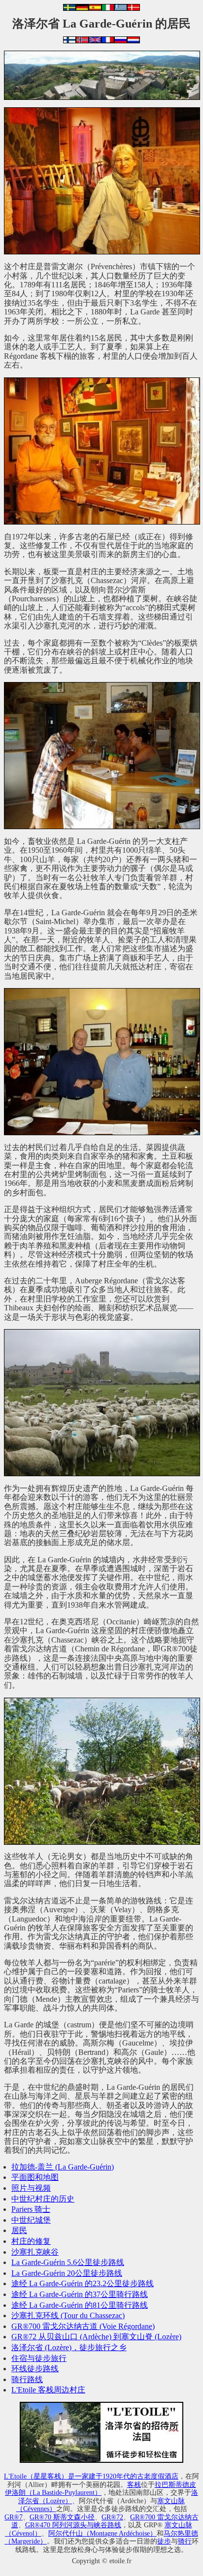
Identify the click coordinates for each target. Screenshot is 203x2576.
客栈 (134, 2484)
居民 (19, 2230)
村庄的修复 (31, 2241)
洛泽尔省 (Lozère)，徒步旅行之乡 (69, 2347)
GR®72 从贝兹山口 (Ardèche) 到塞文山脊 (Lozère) (96, 2337)
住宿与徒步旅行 (39, 2358)
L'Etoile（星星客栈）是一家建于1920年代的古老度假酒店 (91, 2476)
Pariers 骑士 (31, 2209)
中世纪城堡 (31, 2220)
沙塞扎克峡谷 (35, 2252)
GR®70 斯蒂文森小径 (62, 2517)
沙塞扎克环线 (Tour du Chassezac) (68, 2315)
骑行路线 (27, 2379)
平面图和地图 (35, 2177)
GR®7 (14, 2517)
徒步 (164, 2541)
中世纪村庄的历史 (43, 2199)
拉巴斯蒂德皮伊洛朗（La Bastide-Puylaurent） (101, 2489)
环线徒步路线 (35, 2369)
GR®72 (112, 2517)
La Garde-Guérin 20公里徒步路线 (67, 2273)
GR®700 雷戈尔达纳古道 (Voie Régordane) (83, 2326)
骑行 (185, 2541)
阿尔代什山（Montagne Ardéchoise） (102, 2533)
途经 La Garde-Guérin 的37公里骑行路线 (80, 2294)
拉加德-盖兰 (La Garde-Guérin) (63, 2167)
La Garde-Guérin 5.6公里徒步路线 (68, 2262)
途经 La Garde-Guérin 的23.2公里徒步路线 (83, 2283)
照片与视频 (31, 2188)
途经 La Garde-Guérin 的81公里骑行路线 (80, 2305)
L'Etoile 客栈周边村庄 (48, 2390)
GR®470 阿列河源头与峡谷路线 (73, 2525)
